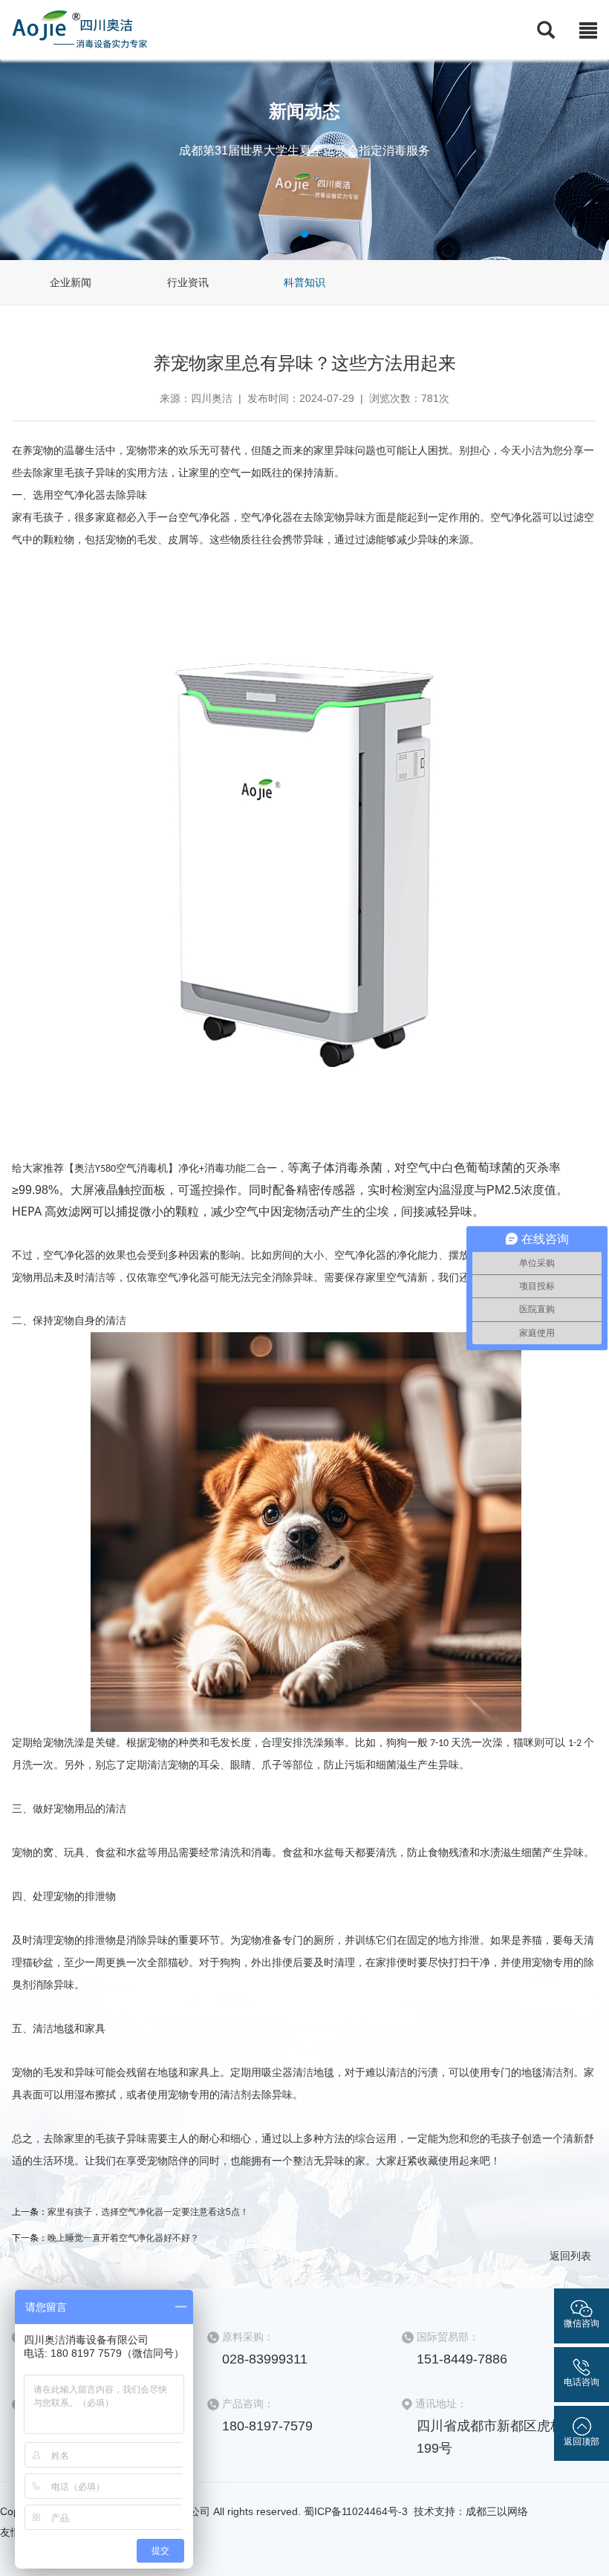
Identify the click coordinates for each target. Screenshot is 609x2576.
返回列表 (570, 2256)
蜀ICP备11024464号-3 (357, 2511)
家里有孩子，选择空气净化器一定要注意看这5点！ (148, 2212)
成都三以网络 (497, 2511)
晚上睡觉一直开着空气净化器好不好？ (123, 2238)
